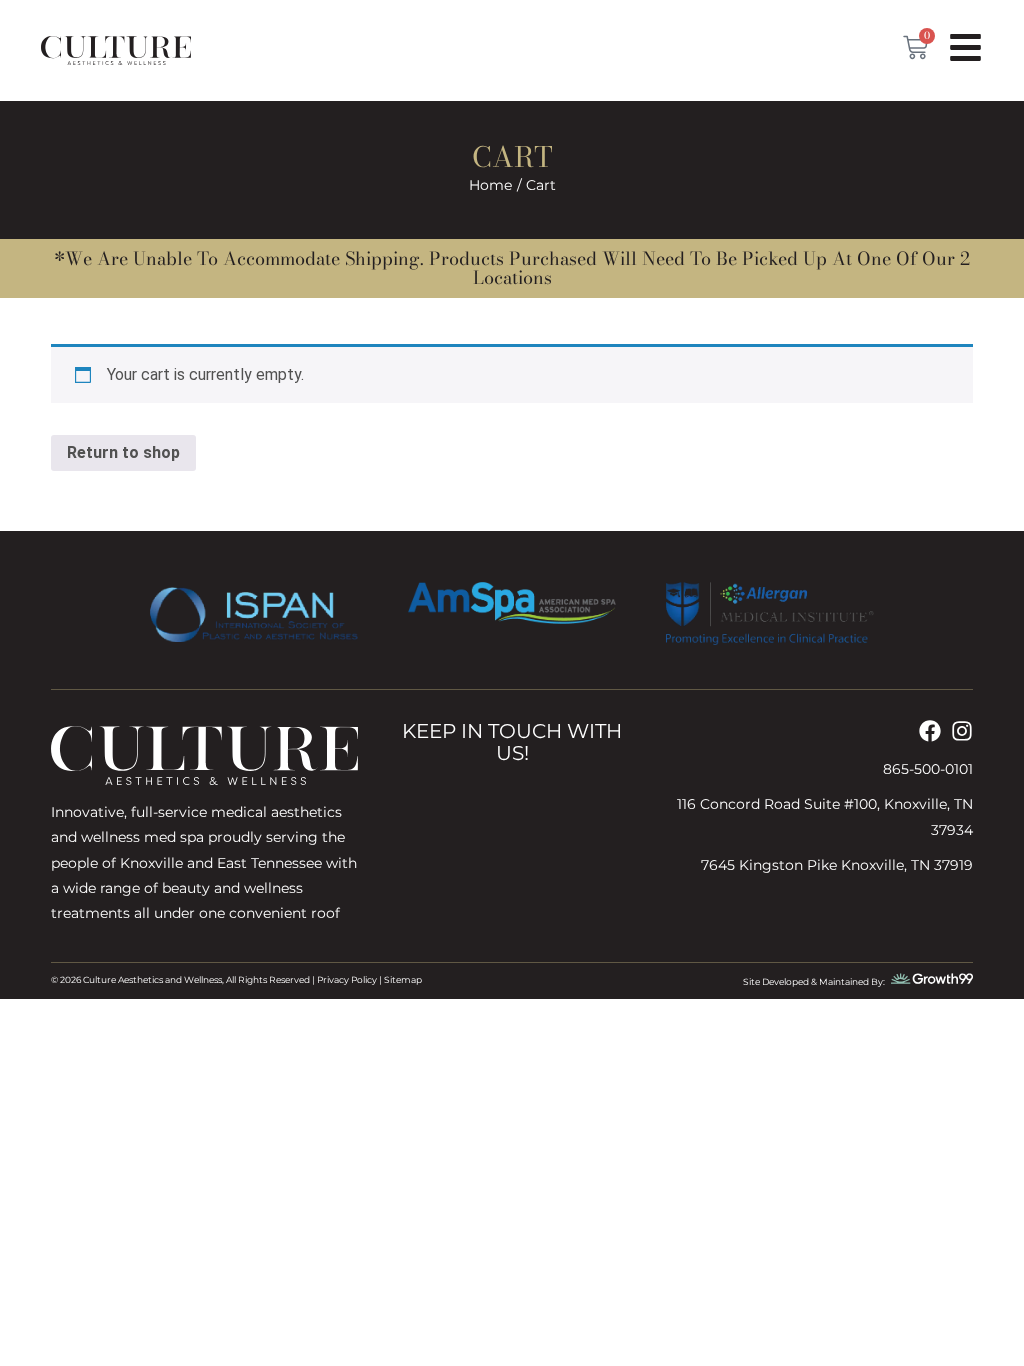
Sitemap (403, 979)
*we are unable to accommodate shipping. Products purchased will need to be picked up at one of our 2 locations (512, 268)
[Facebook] (930, 731)
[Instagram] (962, 731)
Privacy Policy (347, 979)
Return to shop (123, 452)
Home (490, 185)
